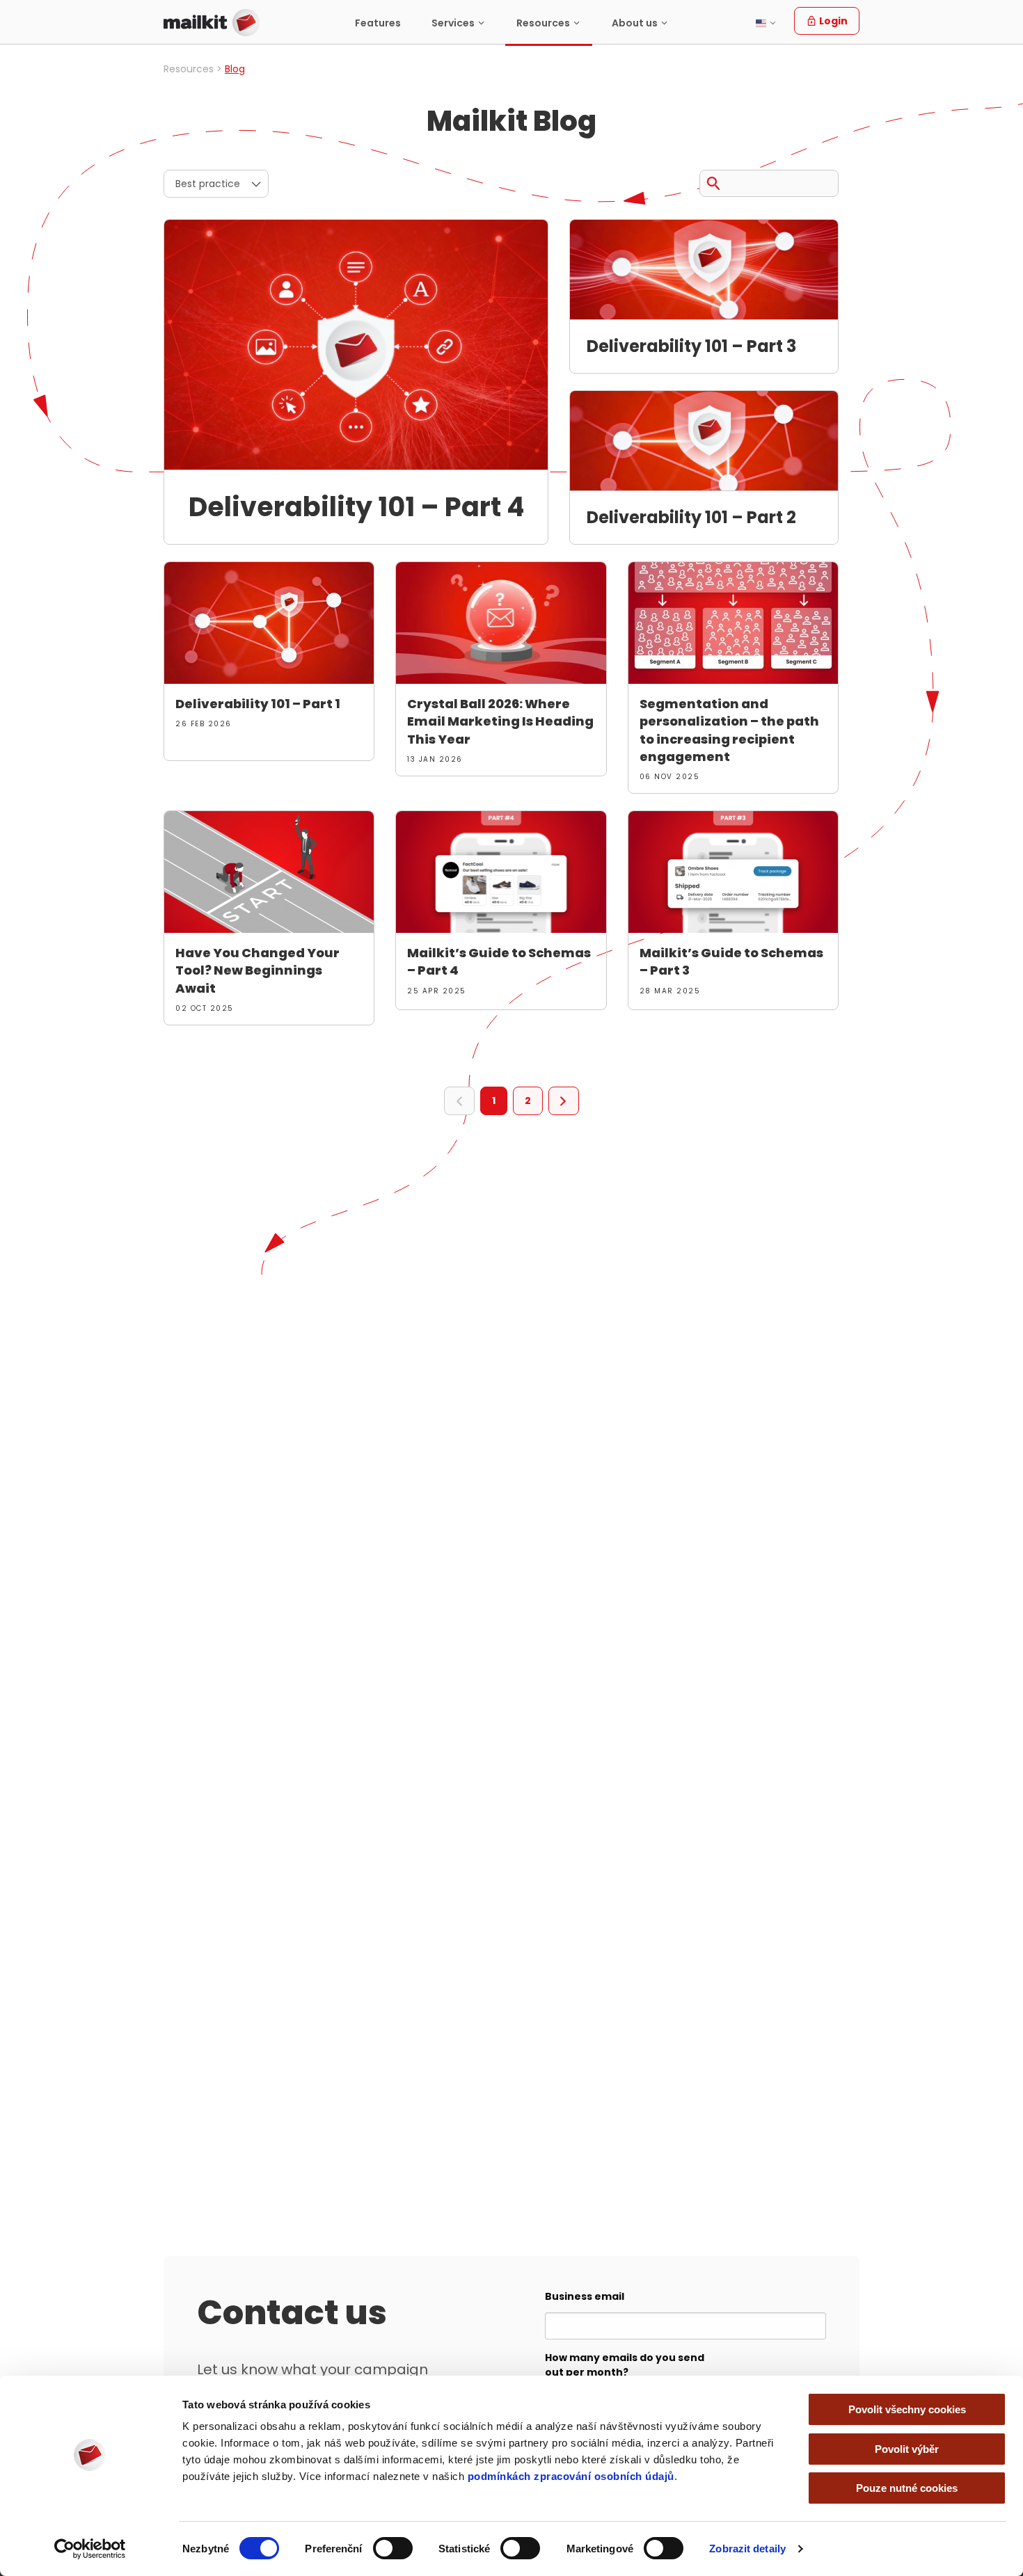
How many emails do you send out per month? (625, 2365)
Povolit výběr (907, 2449)
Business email (585, 2296)
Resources (543, 23)
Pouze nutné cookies (907, 2488)
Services (453, 23)
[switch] (393, 2548)
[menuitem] (378, 23)
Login (832, 21)
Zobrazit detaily (747, 2549)
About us (635, 23)
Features (378, 23)
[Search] (713, 181)
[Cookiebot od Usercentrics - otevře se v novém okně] (90, 2549)
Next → (564, 1101)
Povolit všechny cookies (907, 2409)
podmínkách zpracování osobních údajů (571, 2476)
